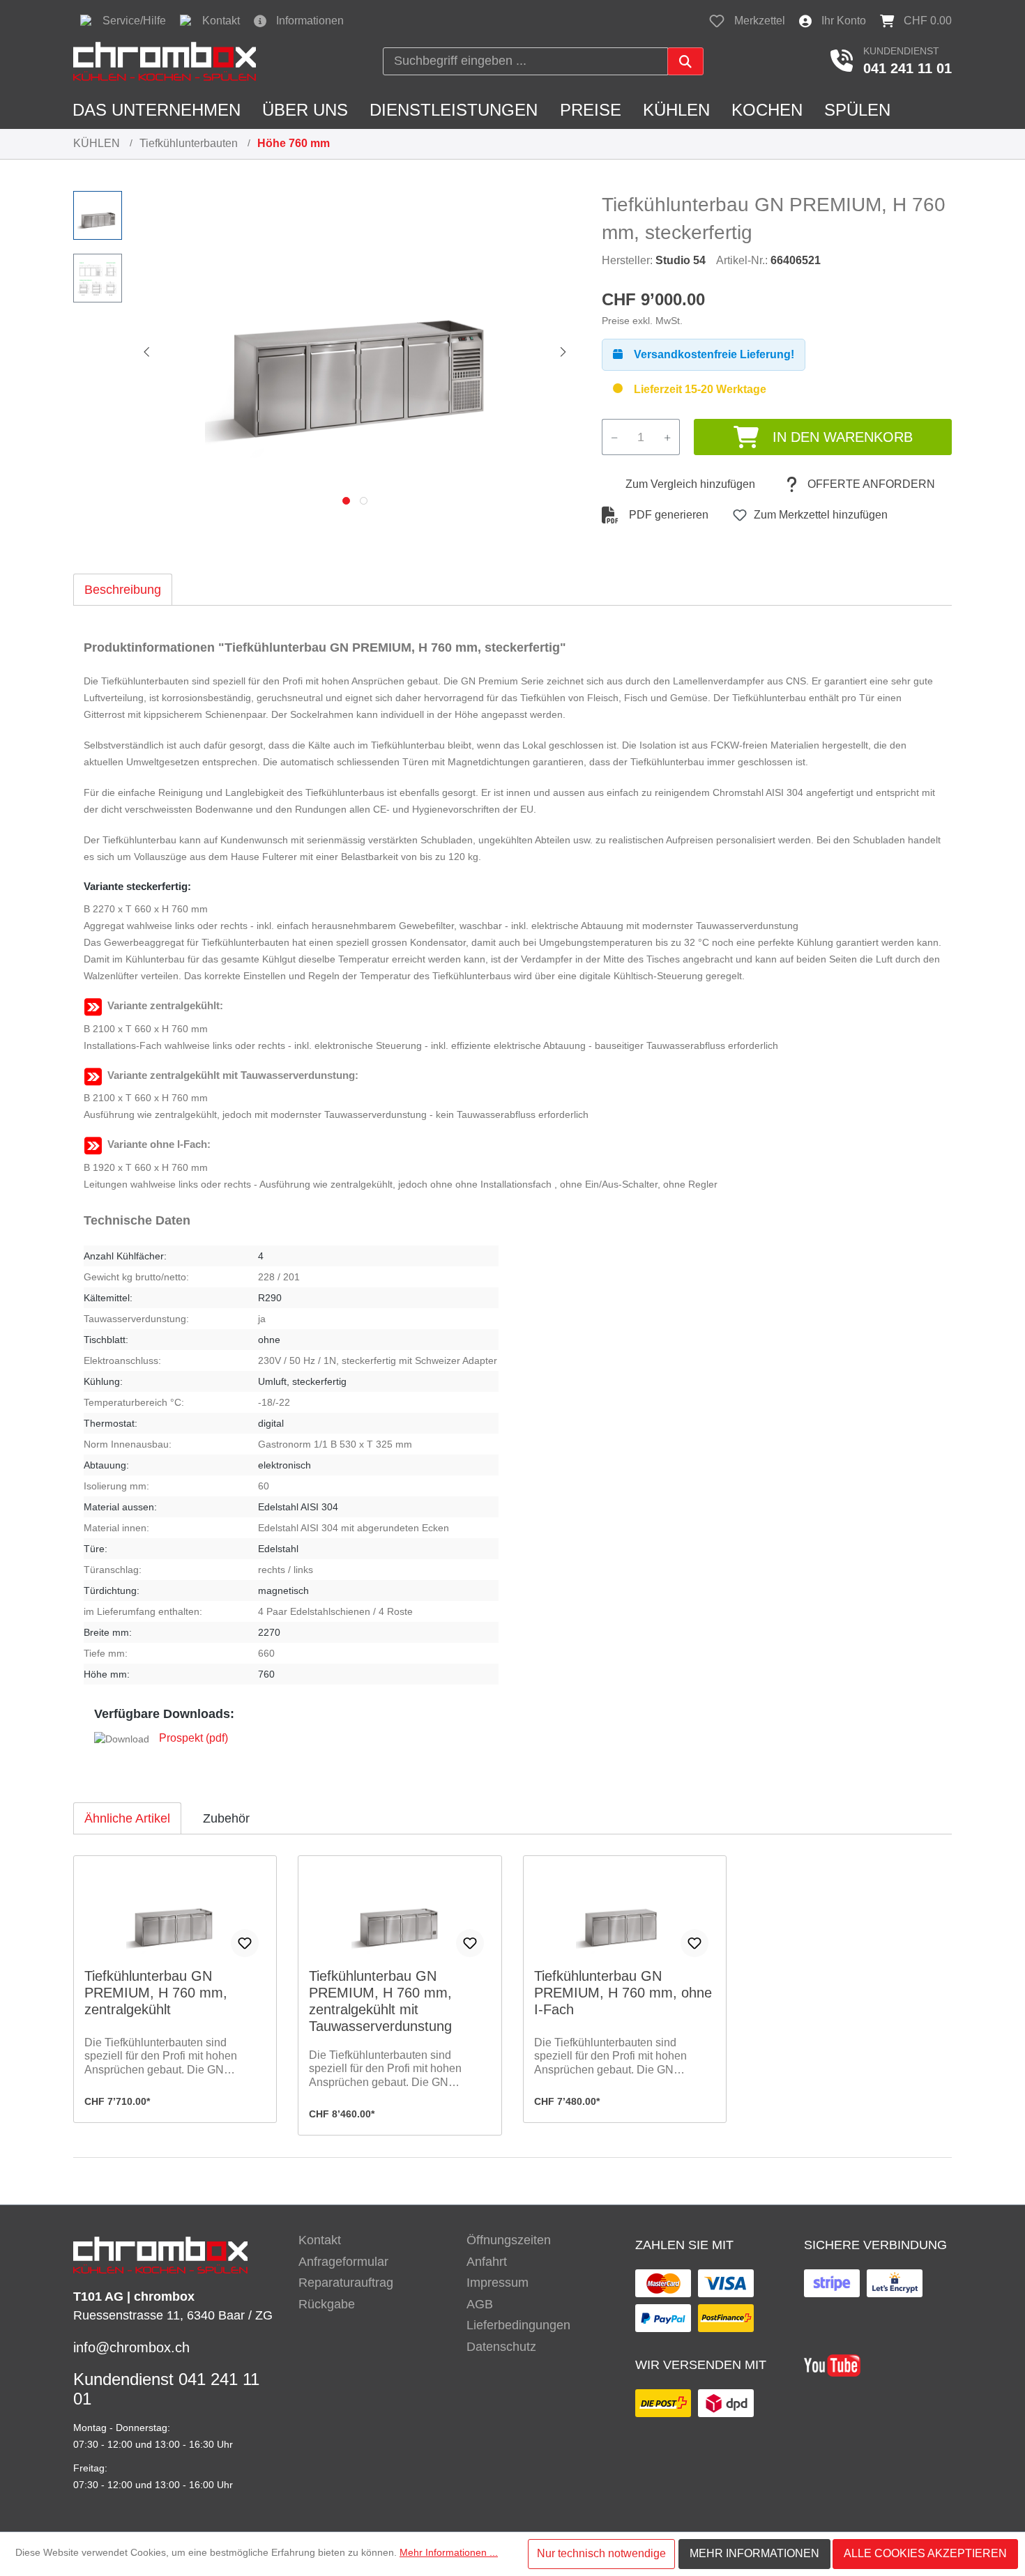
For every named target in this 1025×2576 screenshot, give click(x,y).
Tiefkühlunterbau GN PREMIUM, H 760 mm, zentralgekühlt (156, 1993)
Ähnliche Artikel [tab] (127, 1818)
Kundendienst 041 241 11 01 (166, 2389)
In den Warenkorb (843, 437)
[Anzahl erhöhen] (668, 437)
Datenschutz (501, 2347)
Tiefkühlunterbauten (189, 143)
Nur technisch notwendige (601, 2553)
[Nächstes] (563, 351)
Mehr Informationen (754, 2553)
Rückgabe (327, 2304)
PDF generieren (669, 515)
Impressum (498, 2283)
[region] (324, 351)
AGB (480, 2304)
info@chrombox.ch (131, 2347)
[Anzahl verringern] (614, 437)
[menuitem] (372, 2240)
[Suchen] (685, 61)
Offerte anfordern (871, 484)
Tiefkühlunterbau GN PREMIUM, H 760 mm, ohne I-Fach (623, 1993)
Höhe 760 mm (294, 143)
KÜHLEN (97, 143)
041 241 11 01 (908, 68)
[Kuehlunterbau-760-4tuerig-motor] (355, 341)
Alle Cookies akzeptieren (925, 2553)
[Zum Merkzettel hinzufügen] (245, 1943)
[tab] (123, 589)
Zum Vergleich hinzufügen (690, 484)
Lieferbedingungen (518, 2325)
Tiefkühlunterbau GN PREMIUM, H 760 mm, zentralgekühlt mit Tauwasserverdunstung (380, 2001)
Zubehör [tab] (226, 1818)
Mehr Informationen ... (449, 2552)
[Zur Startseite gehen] (165, 61)
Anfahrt (487, 2262)
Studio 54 (681, 260)
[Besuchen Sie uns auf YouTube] (832, 2364)
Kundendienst (901, 51)
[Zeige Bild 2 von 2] (364, 501)
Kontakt (320, 2240)
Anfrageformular (343, 2262)
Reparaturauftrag (346, 2283)
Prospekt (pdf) (193, 1738)
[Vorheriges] (146, 351)
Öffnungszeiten (509, 2240)
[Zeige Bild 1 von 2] (346, 501)
